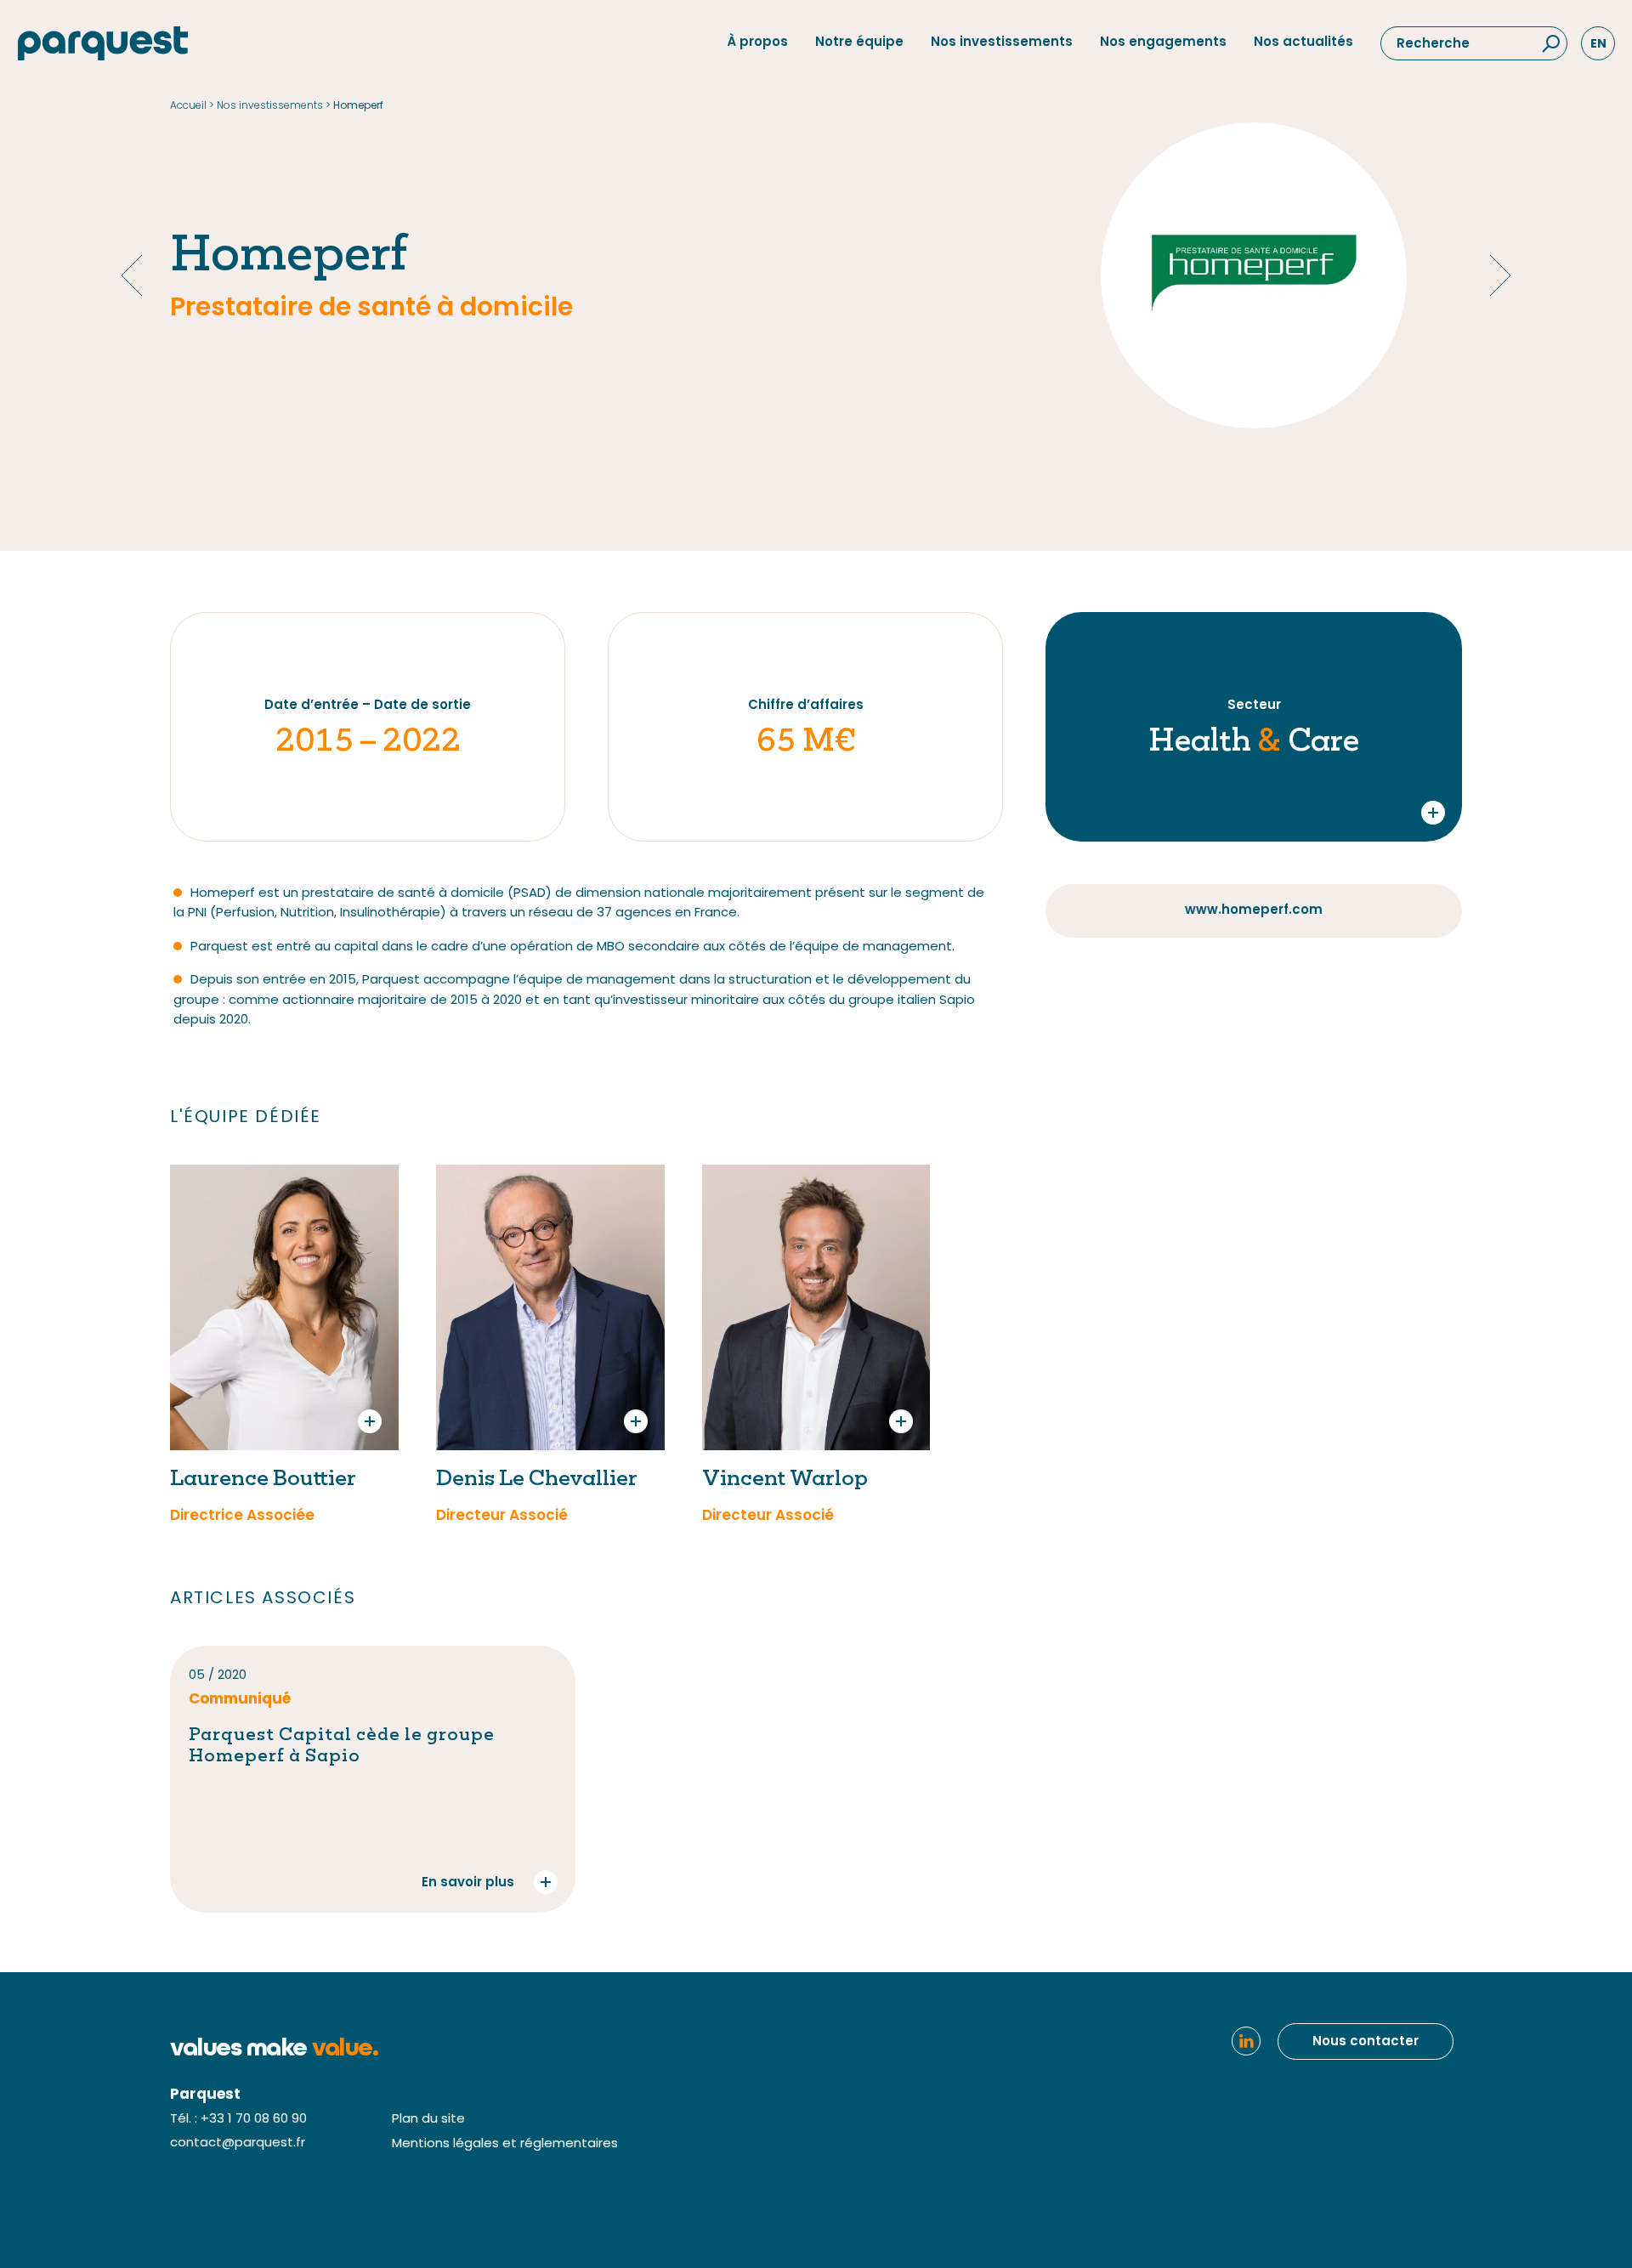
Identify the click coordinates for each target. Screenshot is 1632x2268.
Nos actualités (1303, 43)
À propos (757, 43)
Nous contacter (1366, 2042)
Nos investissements (1002, 43)
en (1598, 44)
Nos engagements (1163, 43)
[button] (1550, 44)
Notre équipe (859, 43)
